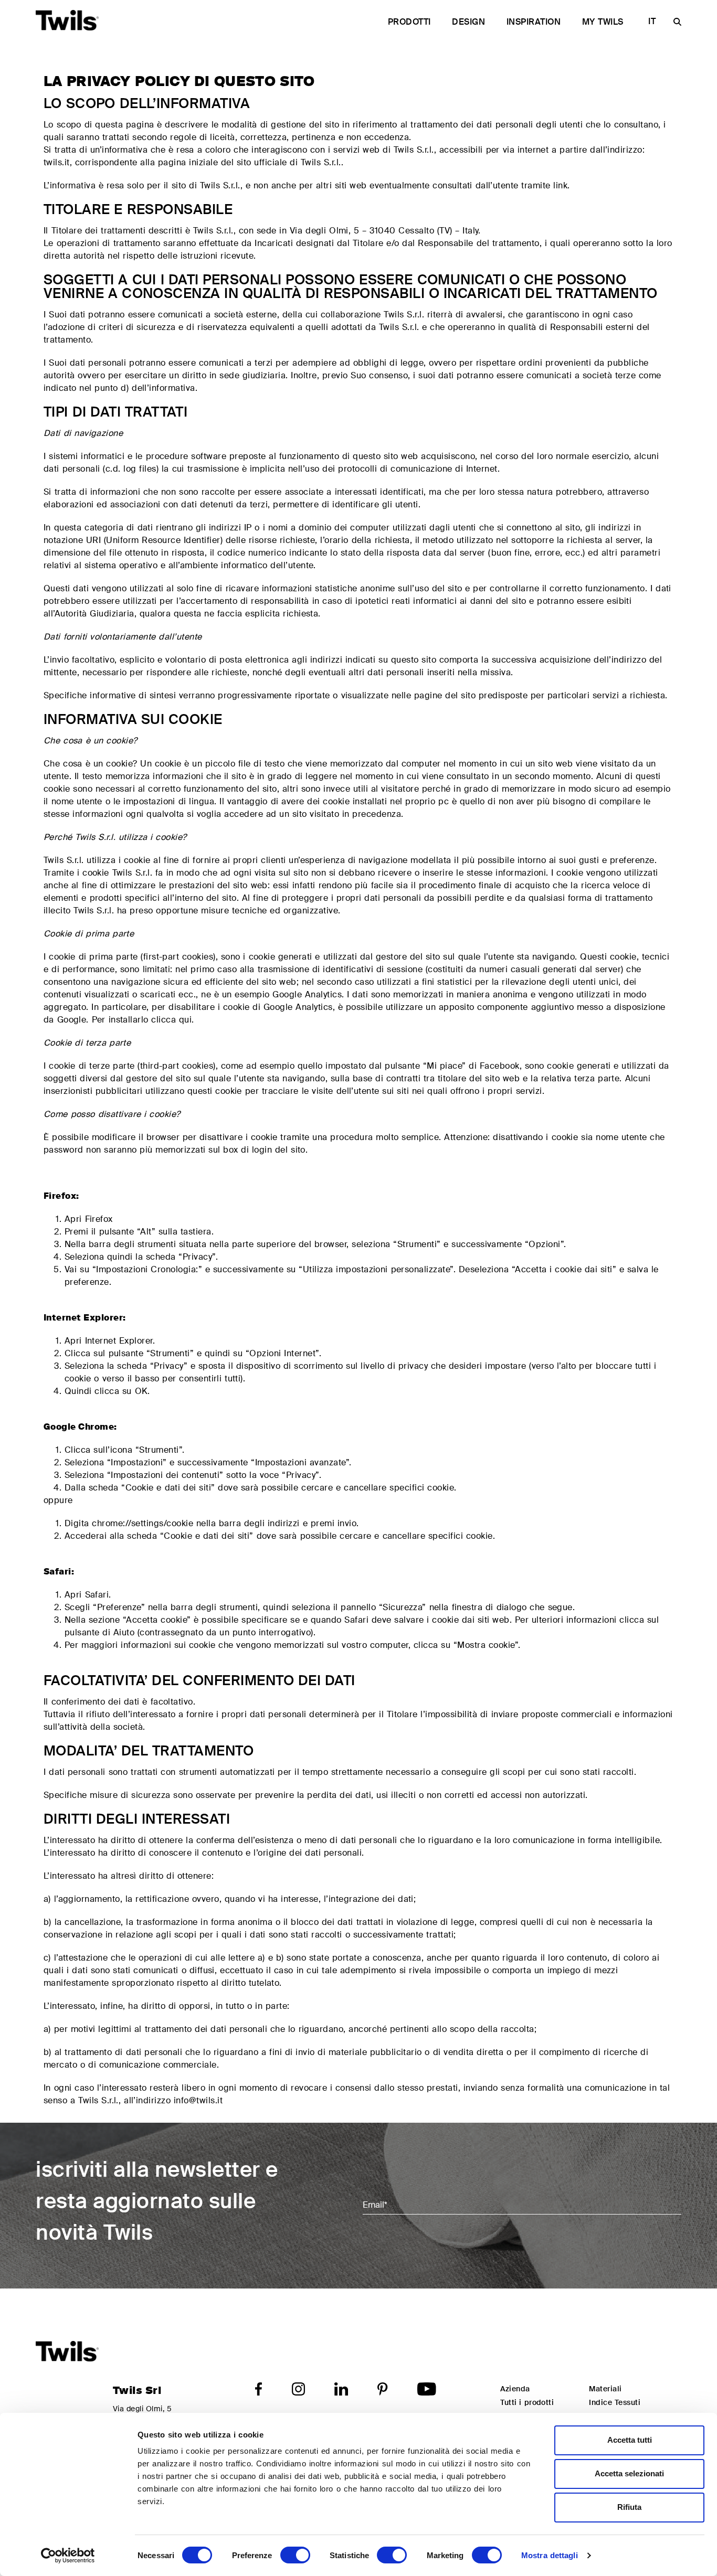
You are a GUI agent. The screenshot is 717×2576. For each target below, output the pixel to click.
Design (468, 22)
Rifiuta (629, 2507)
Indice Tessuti (615, 2402)
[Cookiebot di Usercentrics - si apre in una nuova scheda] (68, 2556)
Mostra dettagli (550, 2555)
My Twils (603, 22)
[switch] (295, 2555)
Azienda (515, 2389)
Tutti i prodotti (527, 2402)
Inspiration (534, 22)
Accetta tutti (630, 2440)
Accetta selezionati (629, 2473)
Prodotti (409, 22)
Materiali (605, 2389)
